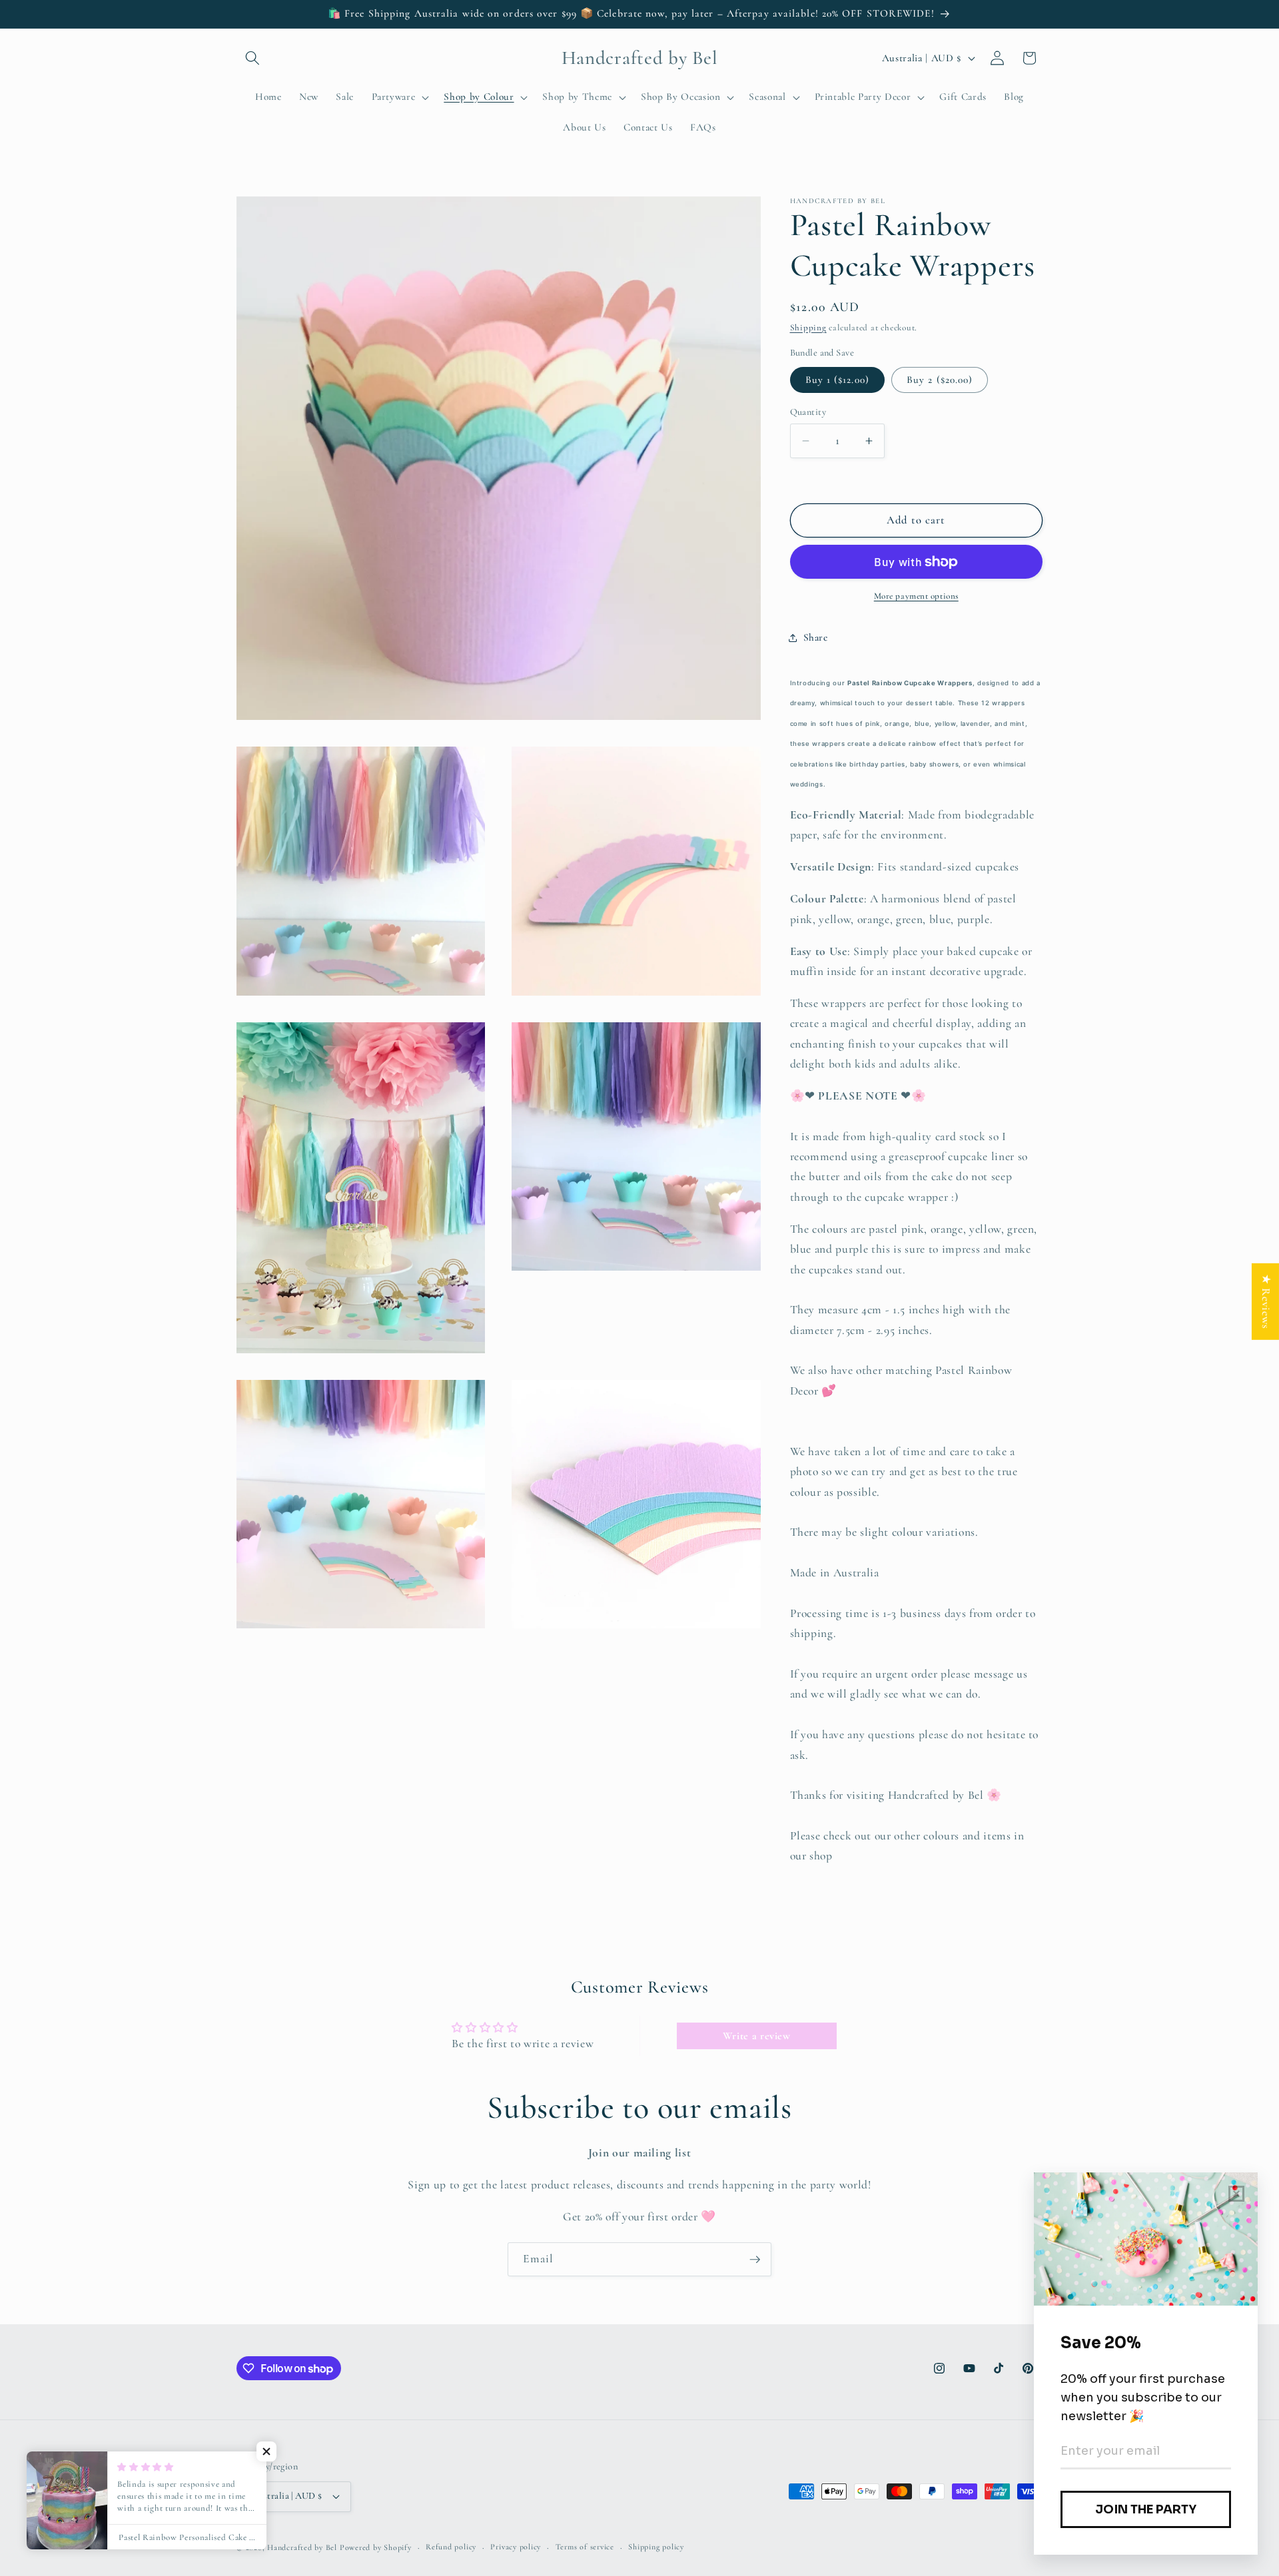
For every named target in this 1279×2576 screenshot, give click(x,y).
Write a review (757, 2036)
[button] (252, 58)
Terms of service (585, 2547)
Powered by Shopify (376, 2547)
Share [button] (816, 637)
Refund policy (451, 2547)
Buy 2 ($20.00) (940, 380)
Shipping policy (656, 2547)
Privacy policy (516, 2547)
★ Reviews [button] (1266, 1302)
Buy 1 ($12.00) (837, 380)
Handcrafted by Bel (302, 2547)
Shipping (808, 328)
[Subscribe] (755, 2260)
